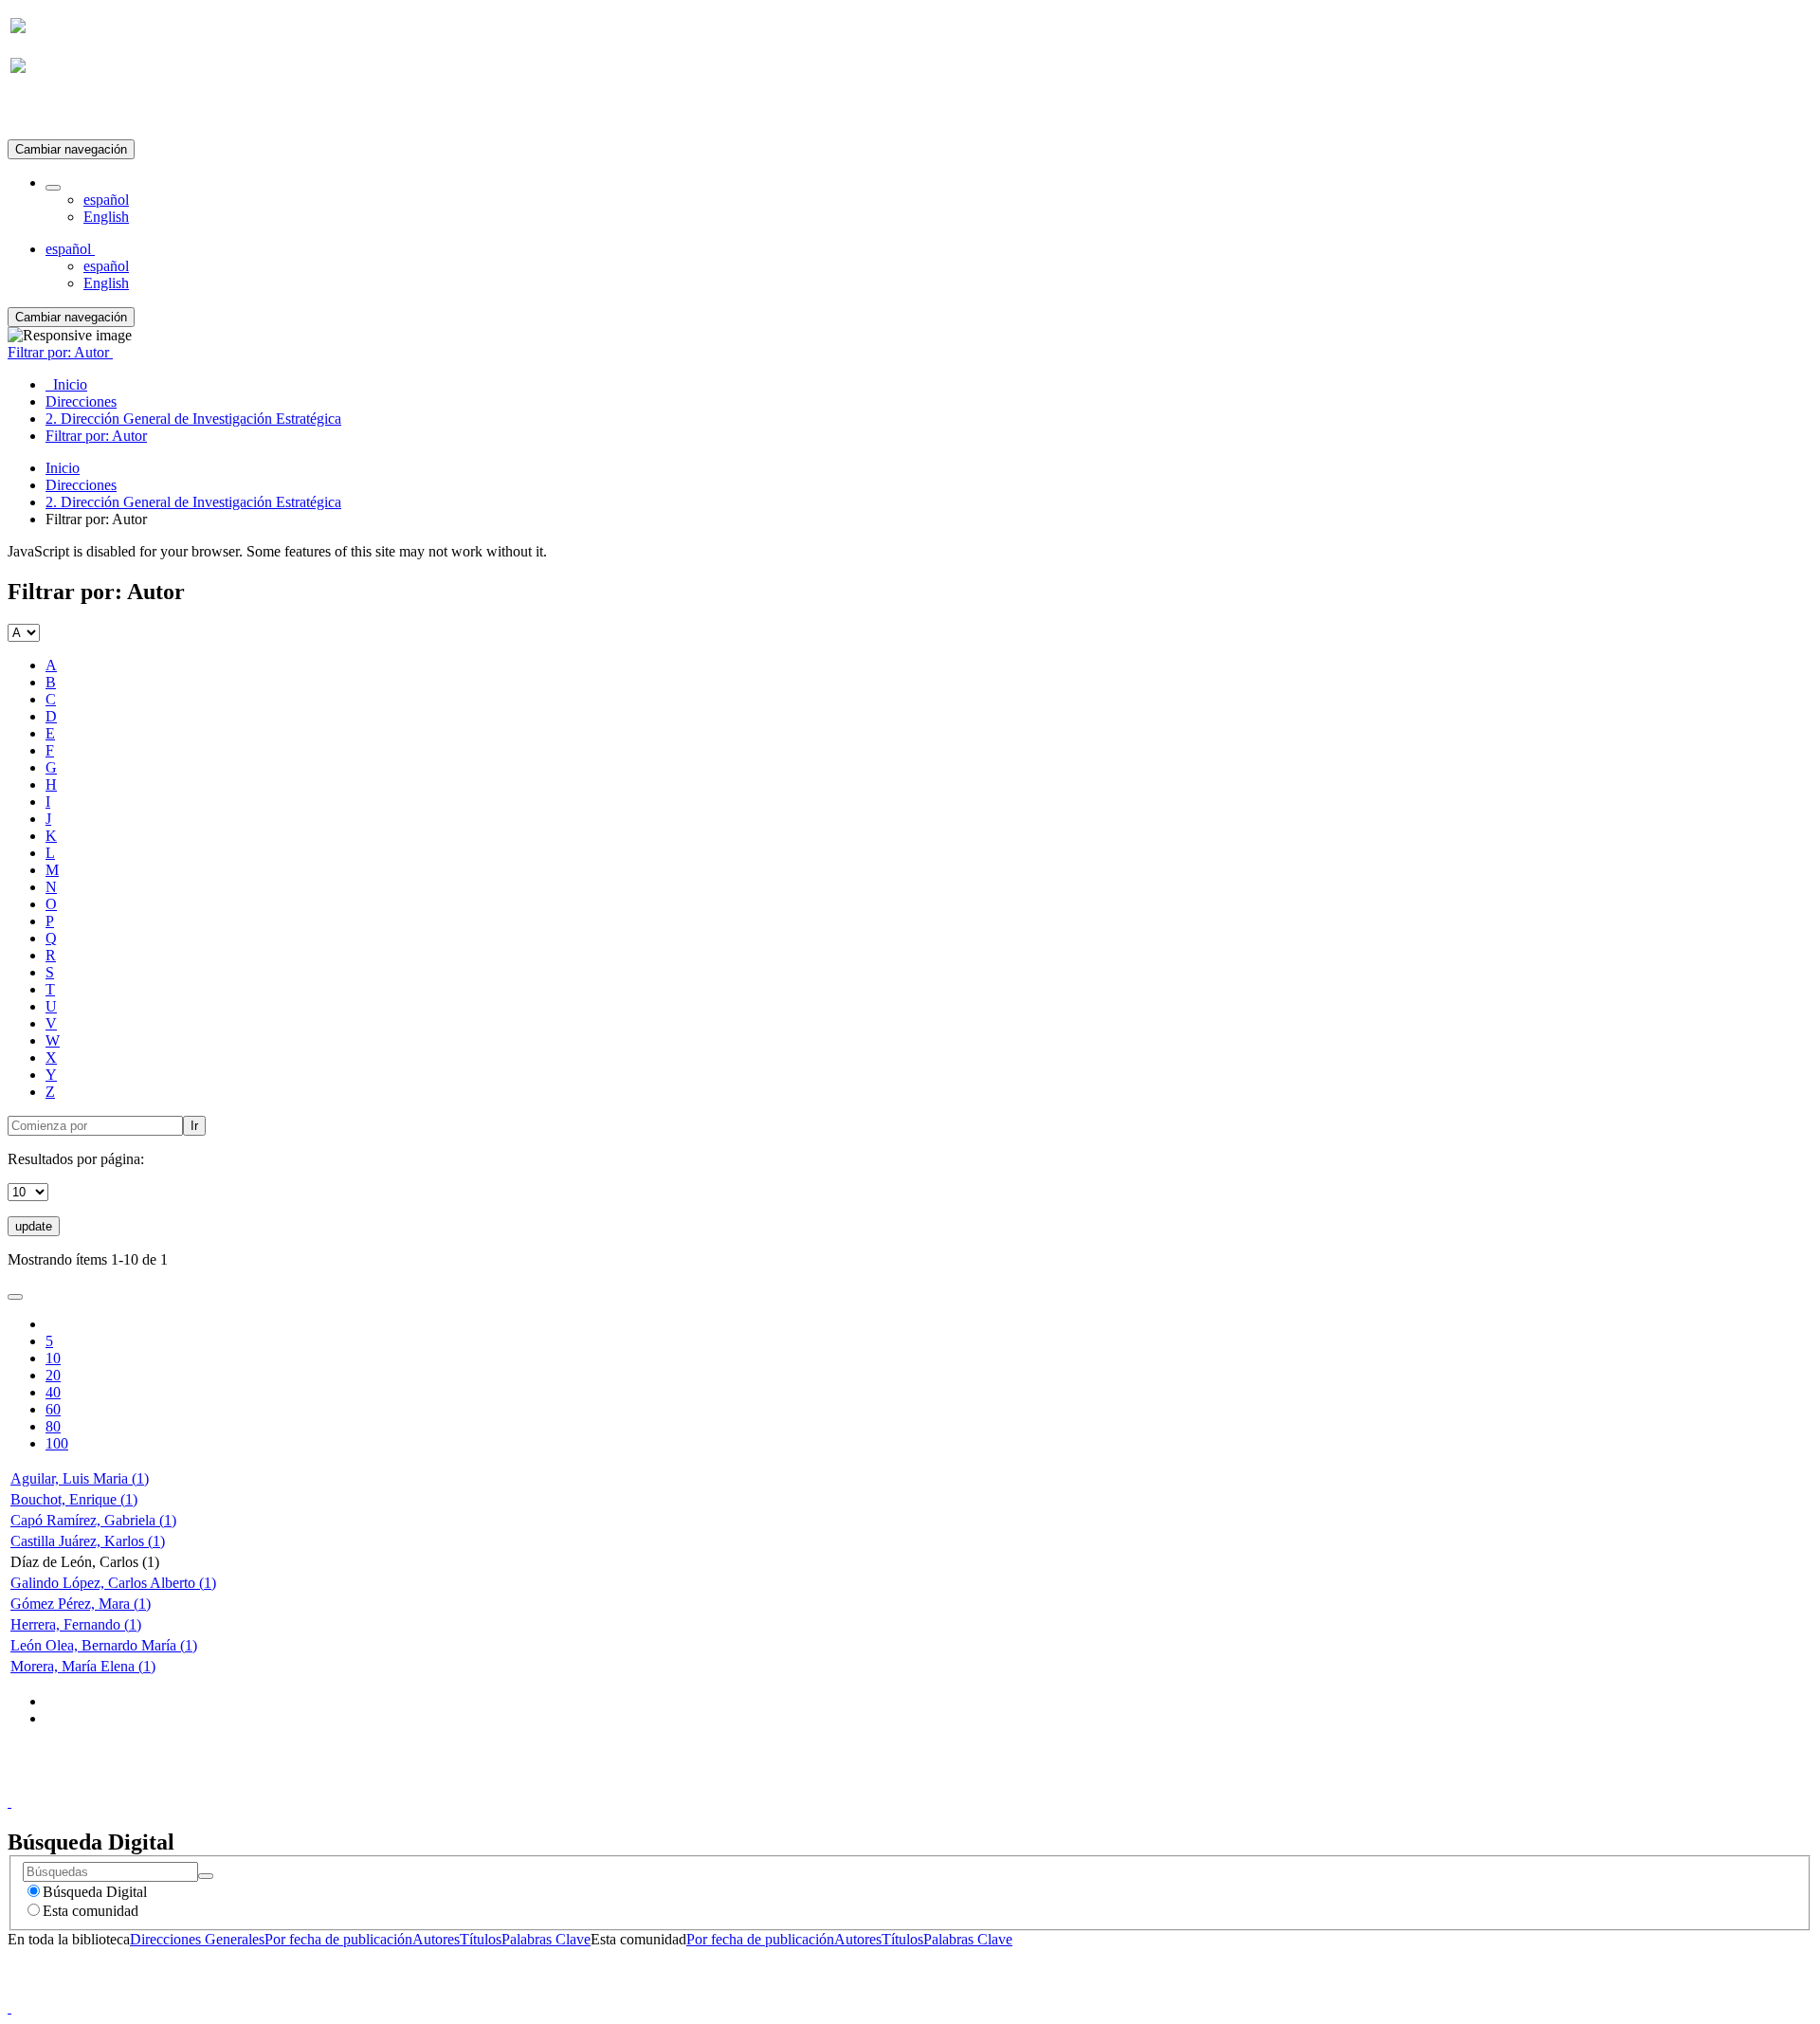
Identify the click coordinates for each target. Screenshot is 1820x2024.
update (34, 1226)
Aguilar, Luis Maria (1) (80, 1478)
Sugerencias (942, 1785)
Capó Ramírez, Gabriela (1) (93, 1520)
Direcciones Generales (197, 1939)
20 (53, 1375)
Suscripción (45, 112)
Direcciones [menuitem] (81, 401)
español (106, 200)
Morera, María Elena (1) (83, 1666)
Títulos (481, 1939)
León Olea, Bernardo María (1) (104, 1645)
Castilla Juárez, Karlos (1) (88, 1541)
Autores (436, 1939)
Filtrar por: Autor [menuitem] (96, 436)
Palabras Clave (546, 1939)
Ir (194, 1126)
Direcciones (81, 485)
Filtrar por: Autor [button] (60, 352)
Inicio (63, 468)
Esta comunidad (91, 1911)
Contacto (869, 1785)
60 (53, 1409)
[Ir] (206, 1876)
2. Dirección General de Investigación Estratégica (193, 502)
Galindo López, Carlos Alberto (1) (113, 1583)
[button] (53, 188)
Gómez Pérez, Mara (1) (81, 1604)
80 (53, 1426)
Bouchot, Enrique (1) (74, 1499)
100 (57, 1443)
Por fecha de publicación (338, 1939)
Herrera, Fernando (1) (76, 1624)
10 (53, 1358)
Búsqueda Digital (95, 1892)
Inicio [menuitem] (66, 384)
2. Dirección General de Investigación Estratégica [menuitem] (193, 419)
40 (53, 1392)
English (106, 217)
